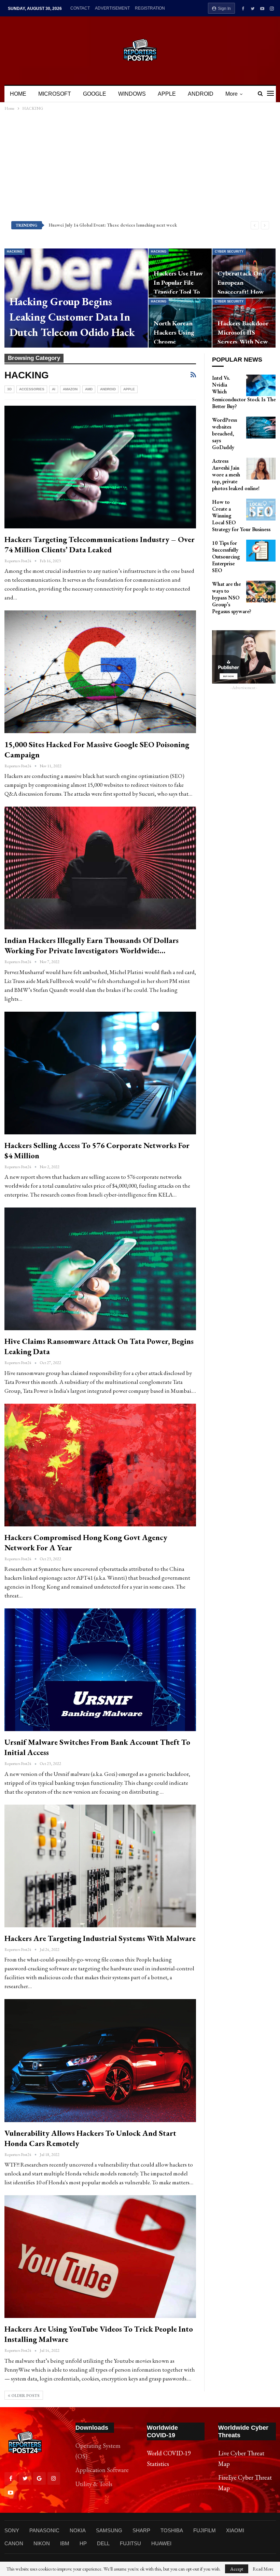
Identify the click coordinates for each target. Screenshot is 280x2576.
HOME (18, 94)
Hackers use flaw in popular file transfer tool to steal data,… (178, 287)
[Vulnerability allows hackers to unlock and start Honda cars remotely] (100, 2060)
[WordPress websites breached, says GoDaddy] (261, 428)
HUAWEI (161, 2543)
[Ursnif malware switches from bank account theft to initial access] (100, 1670)
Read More (263, 2569)
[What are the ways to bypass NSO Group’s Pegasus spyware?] (261, 592)
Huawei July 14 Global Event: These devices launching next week (113, 225)
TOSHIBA (172, 2530)
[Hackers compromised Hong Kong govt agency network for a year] (100, 1465)
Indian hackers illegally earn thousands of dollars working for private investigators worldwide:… (92, 945)
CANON (14, 2543)
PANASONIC (44, 2530)
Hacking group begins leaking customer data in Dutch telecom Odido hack (72, 317)
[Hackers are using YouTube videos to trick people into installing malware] (100, 2257)
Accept (237, 2569)
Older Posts (25, 2396)
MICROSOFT (55, 94)
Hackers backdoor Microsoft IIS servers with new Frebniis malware (243, 337)
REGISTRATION (150, 8)
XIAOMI (235, 2530)
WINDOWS (132, 94)
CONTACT (80, 8)
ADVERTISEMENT (112, 8)
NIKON (42, 2543)
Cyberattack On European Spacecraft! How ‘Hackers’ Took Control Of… (241, 292)
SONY (12, 2530)
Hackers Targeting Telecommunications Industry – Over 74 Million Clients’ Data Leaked (100, 544)
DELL (103, 2543)
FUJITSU (130, 2543)
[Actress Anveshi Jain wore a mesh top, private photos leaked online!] (261, 469)
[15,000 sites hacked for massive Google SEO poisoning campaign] (100, 672)
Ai (54, 389)
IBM (65, 2543)
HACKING (15, 252)
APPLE (167, 94)
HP (83, 2543)
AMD (89, 389)
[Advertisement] (140, 166)
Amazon (70, 389)
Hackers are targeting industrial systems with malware (100, 1938)
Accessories (32, 389)
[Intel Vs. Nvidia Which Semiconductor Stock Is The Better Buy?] (261, 386)
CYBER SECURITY (229, 252)
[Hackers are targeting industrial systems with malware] (100, 1866)
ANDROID (201, 94)
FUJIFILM (205, 2530)
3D (9, 389)
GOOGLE (95, 94)
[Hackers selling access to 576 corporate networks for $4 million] (100, 1073)
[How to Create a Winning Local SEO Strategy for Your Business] (261, 510)
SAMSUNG (109, 2530)
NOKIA (78, 2530)
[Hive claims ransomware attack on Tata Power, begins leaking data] (100, 1269)
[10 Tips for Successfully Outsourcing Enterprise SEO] (261, 551)
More (232, 94)
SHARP (141, 2530)
